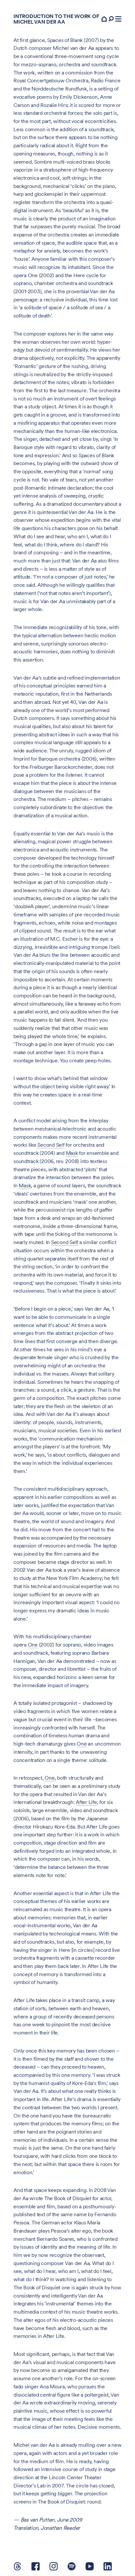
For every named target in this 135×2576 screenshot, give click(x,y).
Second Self (51, 1145)
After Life (86, 1802)
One (33, 1645)
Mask (72, 1153)
